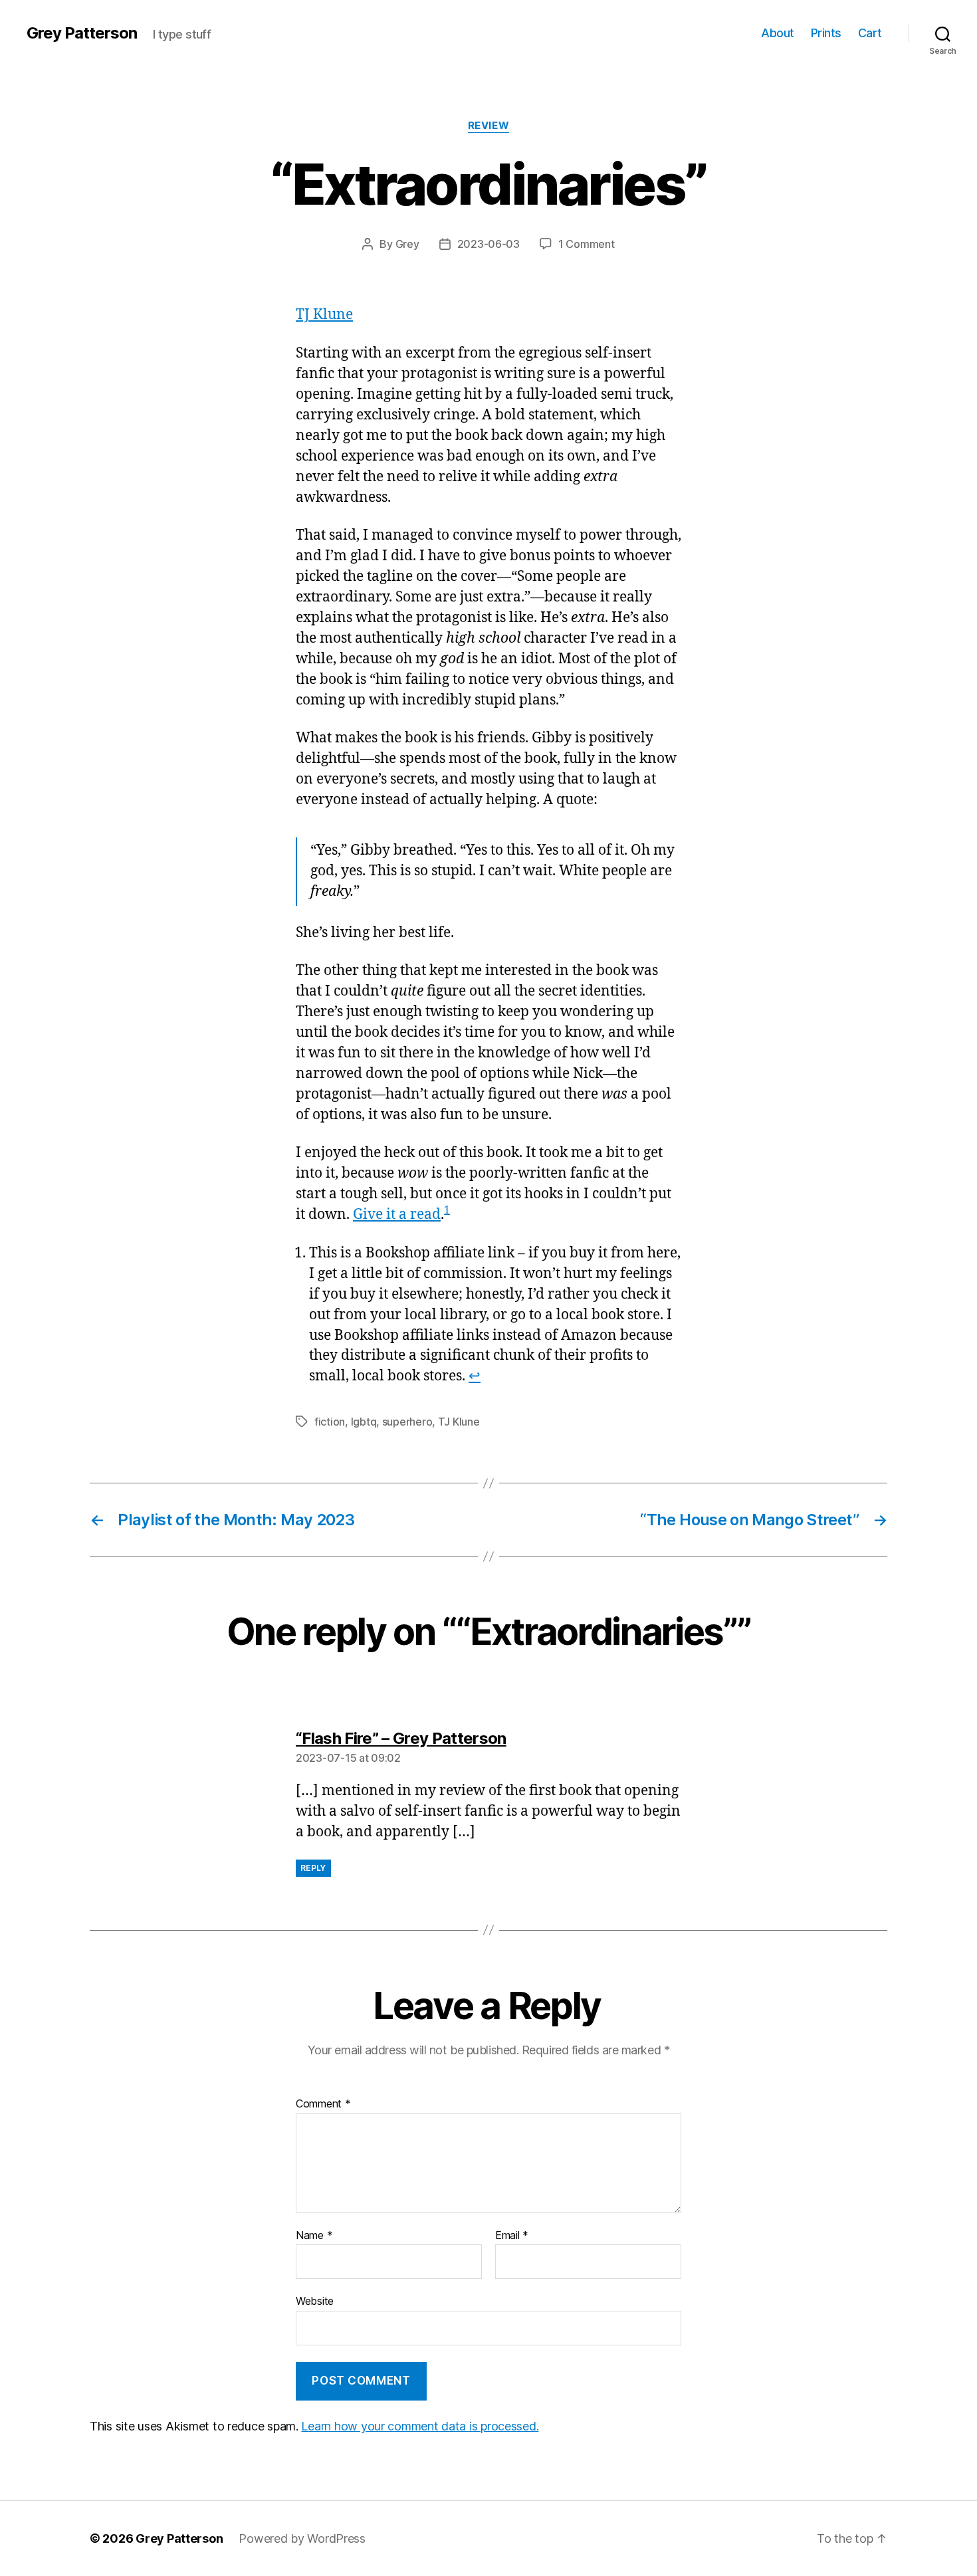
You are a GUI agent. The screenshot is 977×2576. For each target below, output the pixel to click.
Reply (313, 1868)
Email (512, 2236)
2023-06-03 (489, 244)
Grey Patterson (82, 33)
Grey (407, 244)
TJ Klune (324, 315)
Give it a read (397, 1215)
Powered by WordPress (302, 2538)
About (778, 33)
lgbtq (364, 1422)
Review (489, 126)
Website (315, 2301)
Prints (826, 33)
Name (314, 2236)
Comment (323, 2104)
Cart (870, 33)
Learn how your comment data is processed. (420, 2426)
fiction (330, 1422)
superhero (407, 1422)
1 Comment (587, 244)
